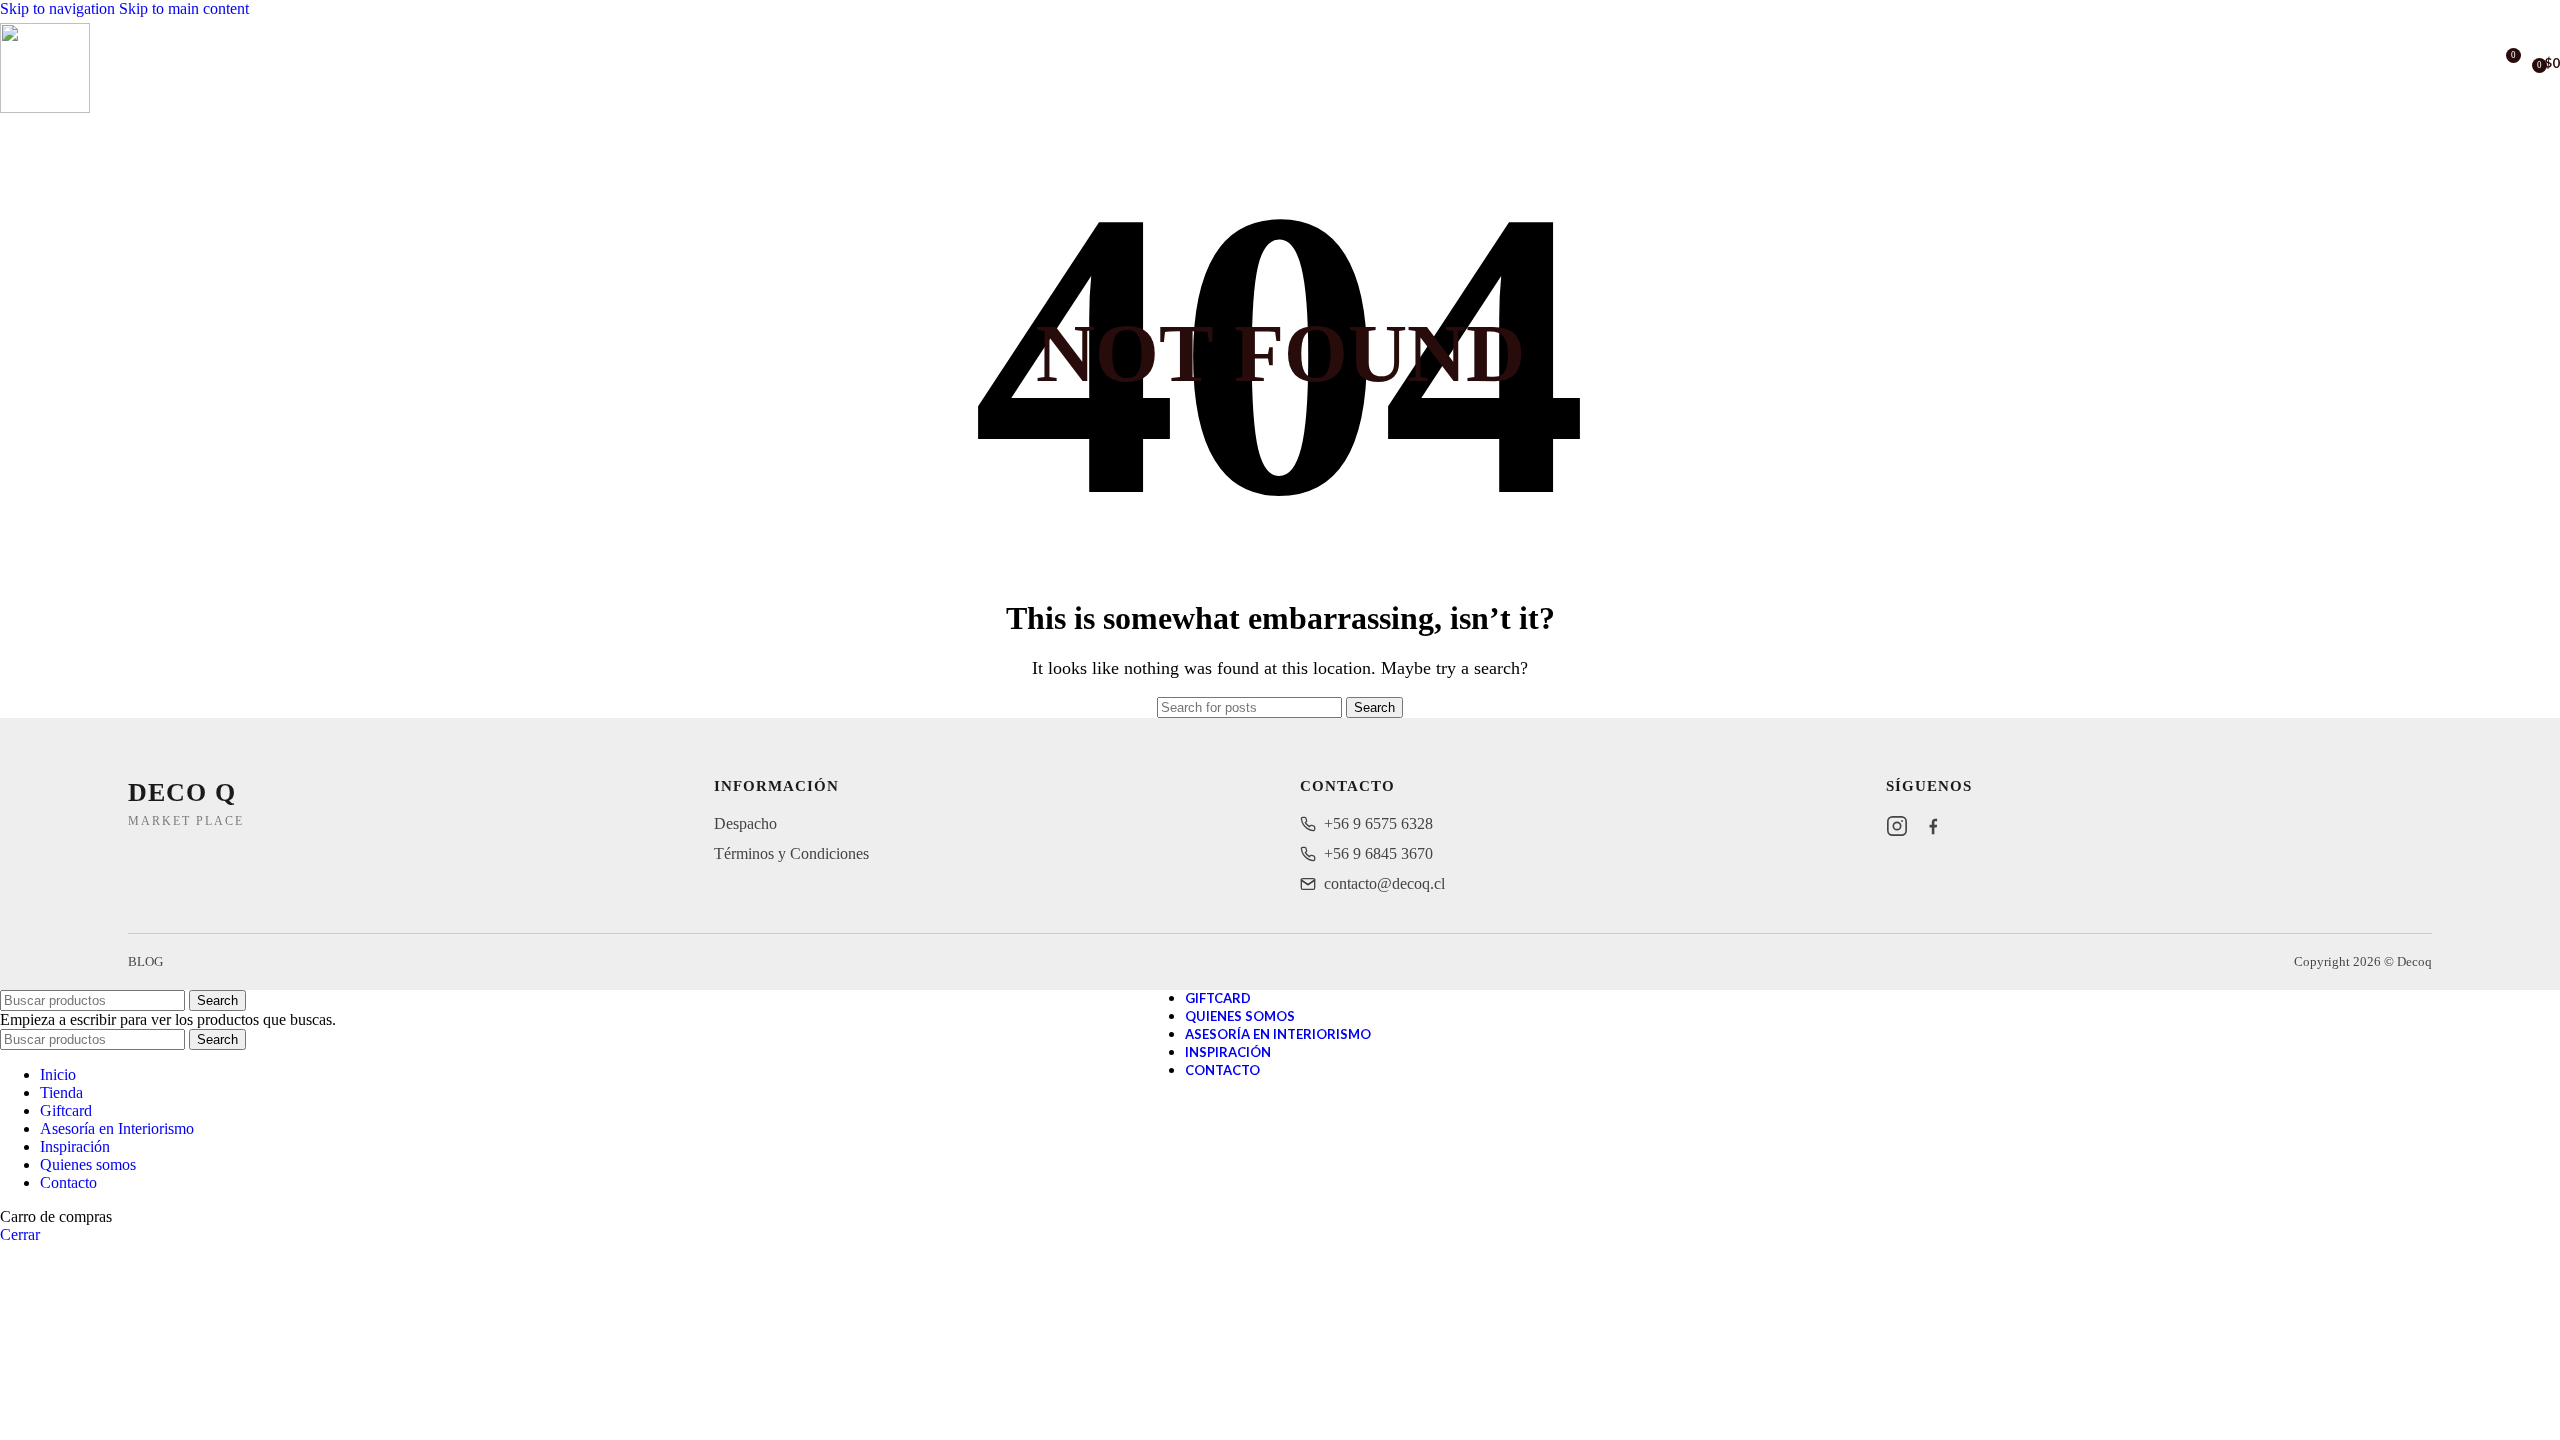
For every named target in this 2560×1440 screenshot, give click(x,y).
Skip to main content (184, 8)
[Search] (2476, 63)
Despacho (745, 823)
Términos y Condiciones (791, 853)
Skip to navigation (59, 8)
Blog (145, 961)
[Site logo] (45, 107)
